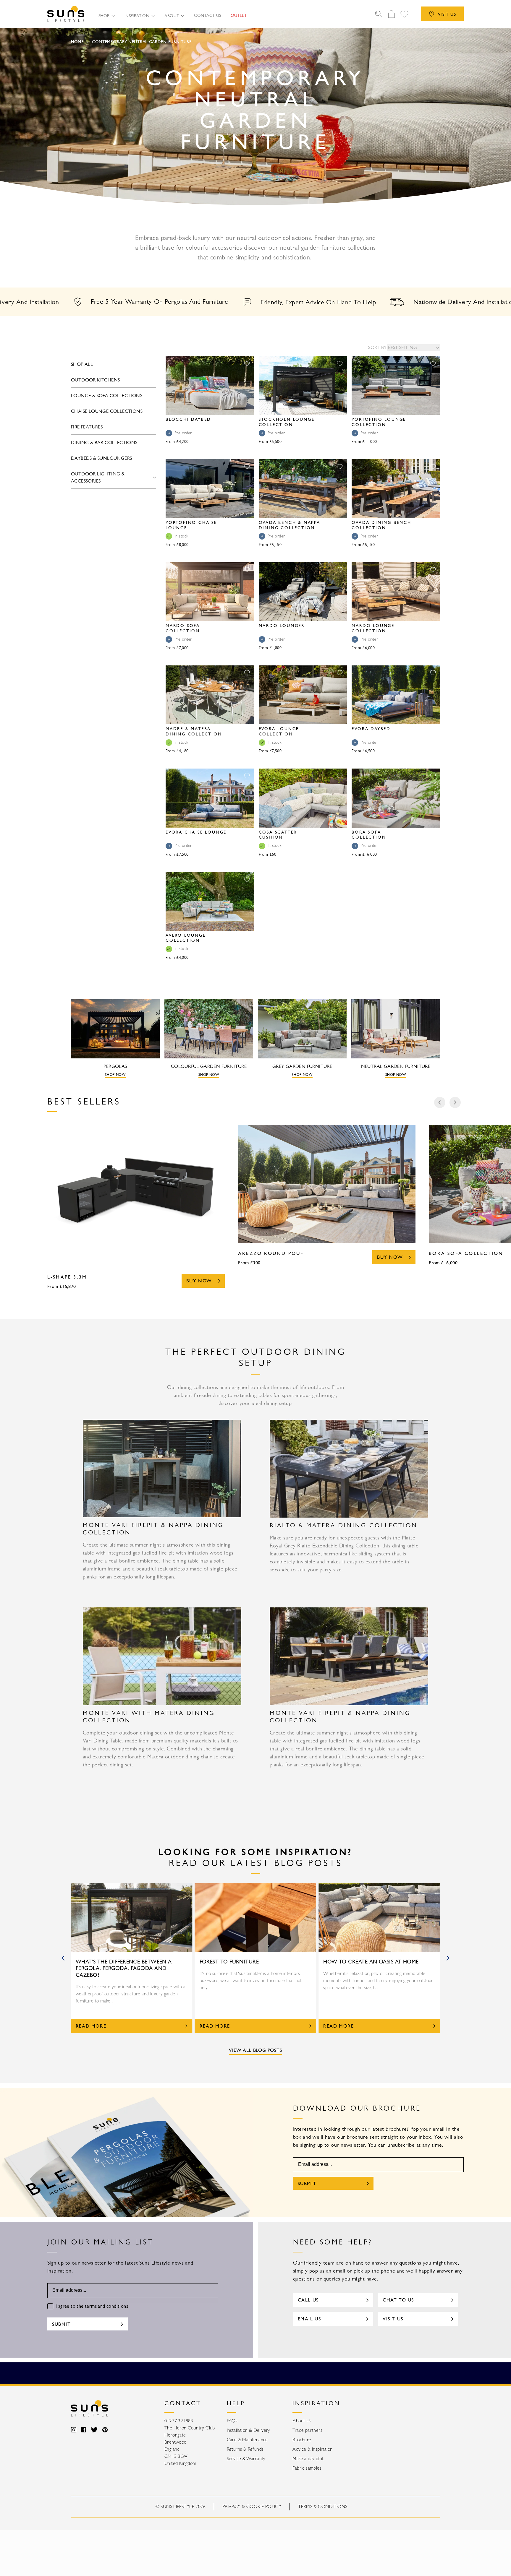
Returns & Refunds (245, 2450)
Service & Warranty (246, 2459)
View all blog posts (255, 2051)
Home (77, 42)
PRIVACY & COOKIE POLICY (252, 2507)
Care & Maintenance (247, 2440)
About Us (302, 2421)
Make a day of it (308, 2459)
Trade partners (307, 2431)
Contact (183, 2404)
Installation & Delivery (249, 2431)
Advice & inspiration (312, 2450)
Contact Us (207, 16)
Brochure (302, 2440)
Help (236, 2404)
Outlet (239, 16)
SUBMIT (307, 2184)
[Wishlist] (404, 14)
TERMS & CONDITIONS (323, 2507)
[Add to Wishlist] (247, 363)
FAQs (232, 2421)
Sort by (377, 348)
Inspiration (316, 2404)
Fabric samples (307, 2468)
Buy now (199, 1281)
